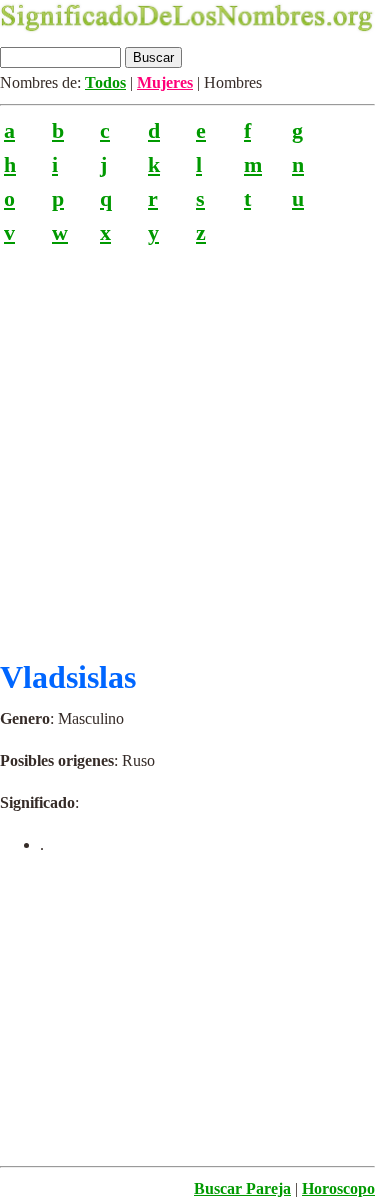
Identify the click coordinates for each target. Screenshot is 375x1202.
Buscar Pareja (242, 1188)
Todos (105, 82)
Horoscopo (338, 1188)
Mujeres (165, 82)
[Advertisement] (187, 444)
